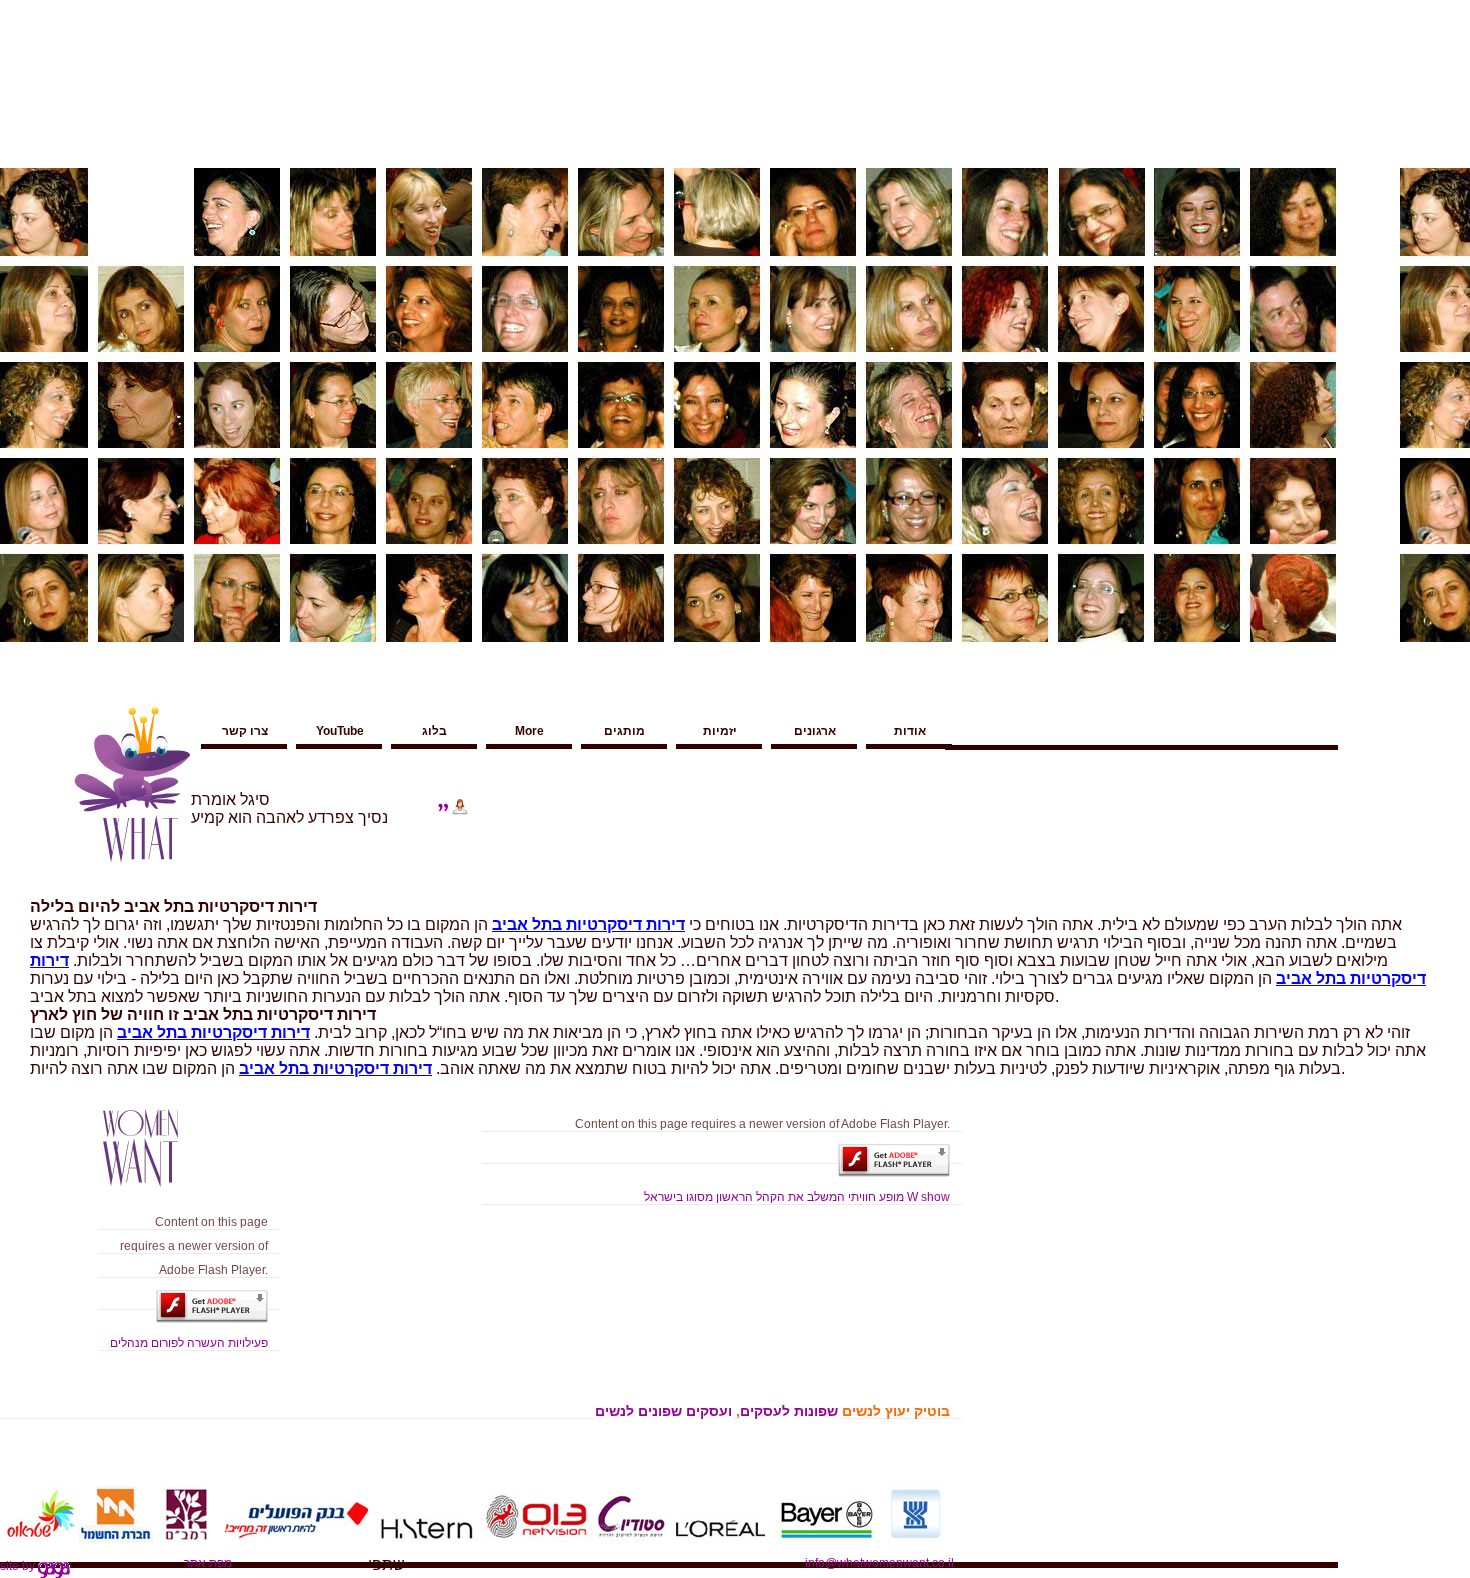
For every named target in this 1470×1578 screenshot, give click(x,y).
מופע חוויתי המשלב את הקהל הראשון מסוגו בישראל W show (797, 1197)
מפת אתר (208, 1563)
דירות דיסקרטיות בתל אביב (588, 924)
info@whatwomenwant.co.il (879, 1563)
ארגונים (815, 731)
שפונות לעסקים (789, 1411)
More (529, 731)
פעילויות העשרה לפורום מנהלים (189, 1343)
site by (19, 1566)
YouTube (340, 731)
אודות (910, 731)
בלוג (434, 731)
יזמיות (720, 731)
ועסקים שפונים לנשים (663, 1411)
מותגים (624, 731)
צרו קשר (245, 731)
